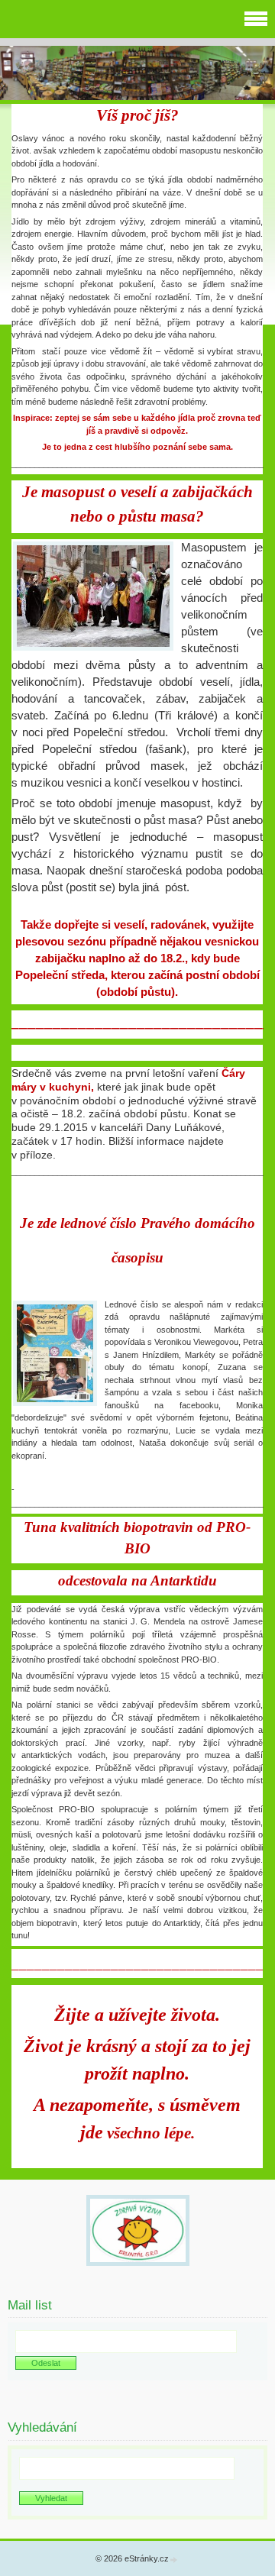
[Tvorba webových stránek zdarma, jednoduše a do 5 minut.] (174, 2560)
